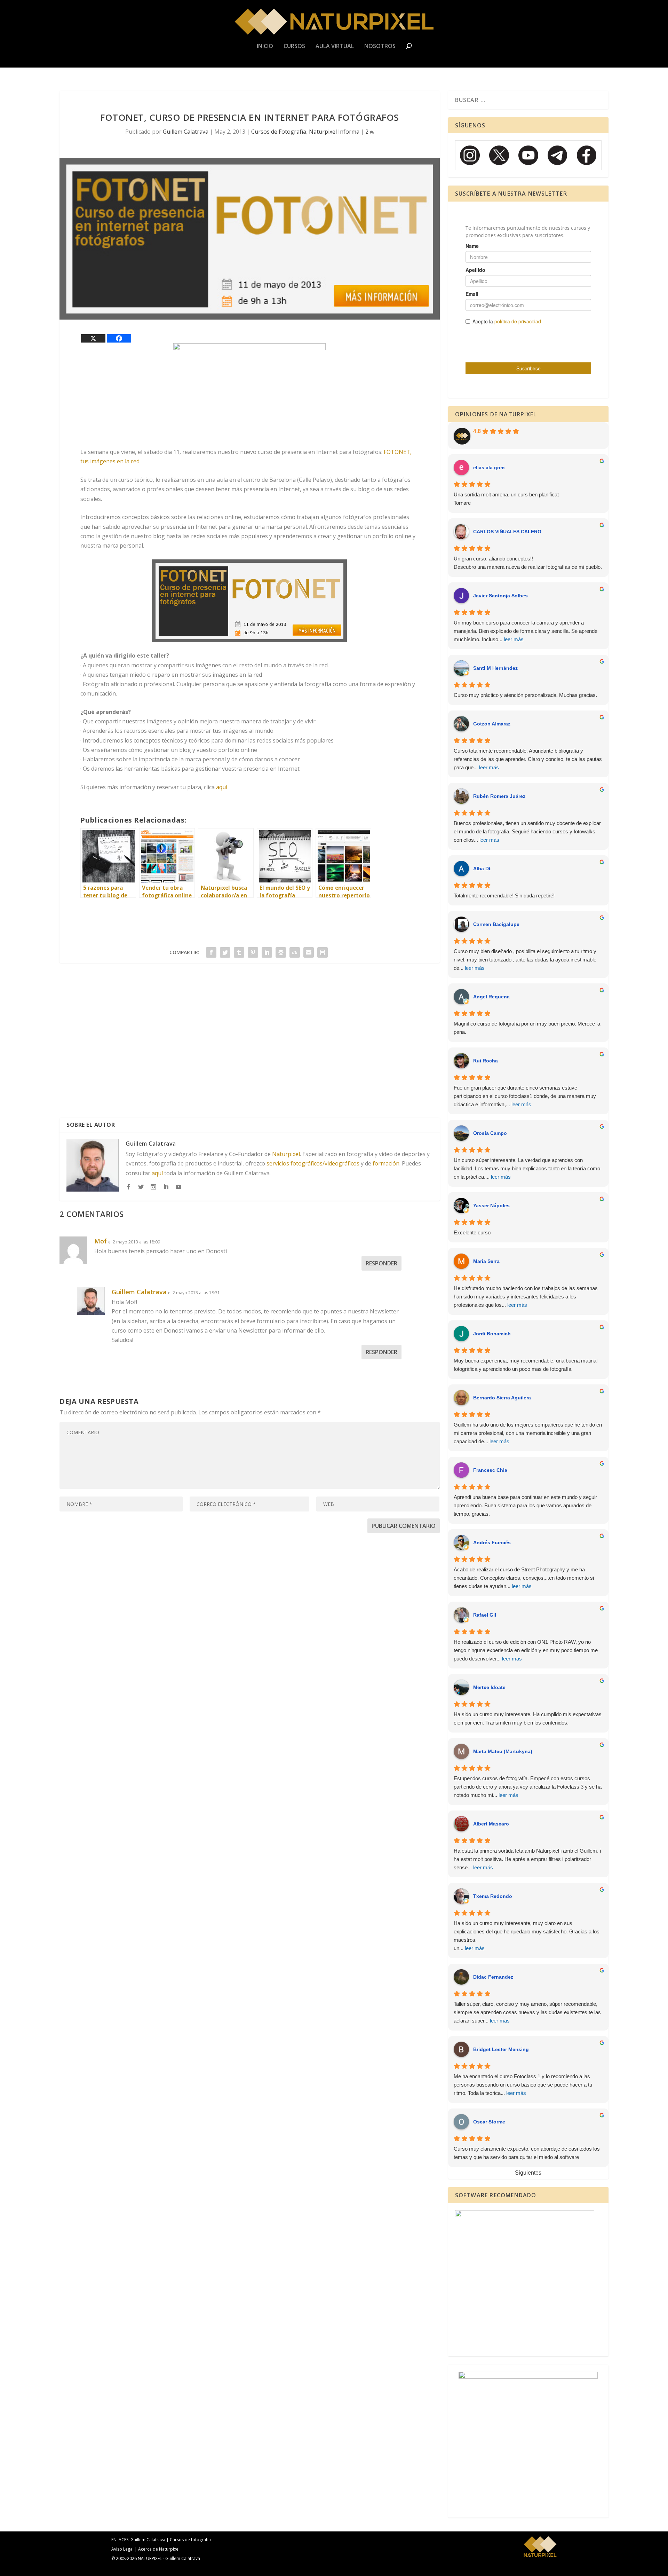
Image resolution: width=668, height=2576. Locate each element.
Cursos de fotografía (190, 2540)
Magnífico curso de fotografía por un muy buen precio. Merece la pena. (527, 1028)
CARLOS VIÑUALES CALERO (507, 532)
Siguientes (528, 2173)
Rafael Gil (485, 1615)
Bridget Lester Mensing (501, 2049)
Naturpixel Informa (334, 132)
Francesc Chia (490, 1470)
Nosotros (380, 46)
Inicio (265, 46)
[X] (93, 338)
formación (386, 1163)
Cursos (294, 46)
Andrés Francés (492, 1542)
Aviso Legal (122, 2549)
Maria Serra (486, 1261)
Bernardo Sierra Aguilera (502, 1398)
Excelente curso (472, 1232)
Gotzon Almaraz (492, 724)
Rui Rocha (486, 1061)
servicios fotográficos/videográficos (313, 1163)
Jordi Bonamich (492, 1334)
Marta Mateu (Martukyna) (503, 1751)
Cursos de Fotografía (279, 132)
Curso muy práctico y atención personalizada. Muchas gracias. (525, 695)
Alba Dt (482, 869)
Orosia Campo (490, 1133)
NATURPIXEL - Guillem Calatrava (169, 2558)
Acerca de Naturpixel (159, 2549)
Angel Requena (491, 997)
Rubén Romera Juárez (499, 796)
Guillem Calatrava (186, 132)
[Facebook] (119, 338)
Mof (101, 1241)
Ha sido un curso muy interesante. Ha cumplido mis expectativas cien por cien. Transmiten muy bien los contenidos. (528, 1718)
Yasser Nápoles (491, 1205)
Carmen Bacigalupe (496, 924)
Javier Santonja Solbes (500, 596)
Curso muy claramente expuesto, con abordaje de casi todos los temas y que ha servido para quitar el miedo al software (527, 2153)
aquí (222, 787)
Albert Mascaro (491, 1824)
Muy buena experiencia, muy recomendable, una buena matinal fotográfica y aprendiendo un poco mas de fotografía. (526, 1365)
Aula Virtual (335, 46)
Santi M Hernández (495, 668)
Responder (381, 1263)
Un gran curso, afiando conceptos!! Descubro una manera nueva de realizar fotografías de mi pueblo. (528, 563)
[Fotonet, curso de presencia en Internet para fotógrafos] (250, 601)
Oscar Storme (489, 2122)
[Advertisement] (250, 1050)
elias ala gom (489, 468)
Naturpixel (286, 1154)
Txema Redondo (493, 1896)
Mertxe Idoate (489, 1687)
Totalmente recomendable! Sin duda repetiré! (504, 896)
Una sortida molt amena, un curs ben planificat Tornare (506, 499)
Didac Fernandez (493, 1977)
